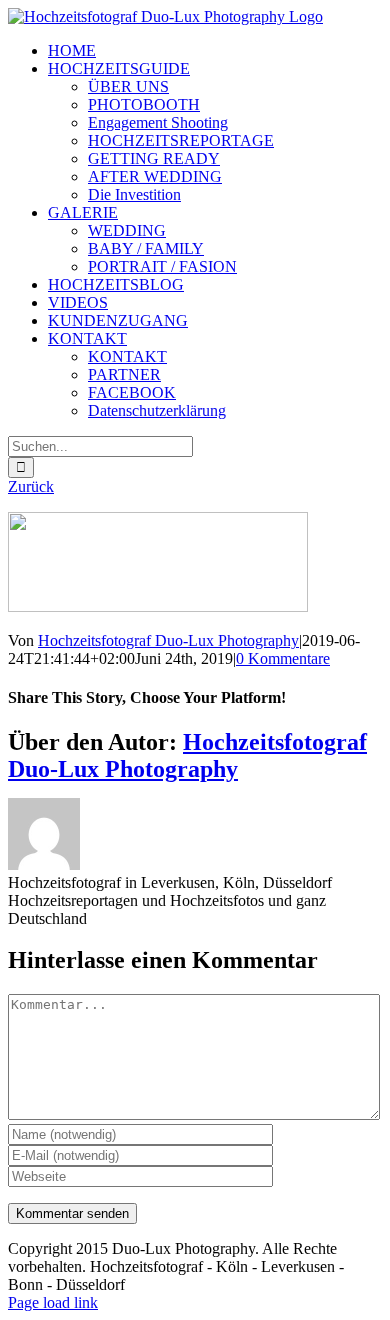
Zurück (31, 486)
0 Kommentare (283, 658)
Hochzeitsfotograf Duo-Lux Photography (168, 640)
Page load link (53, 1302)
